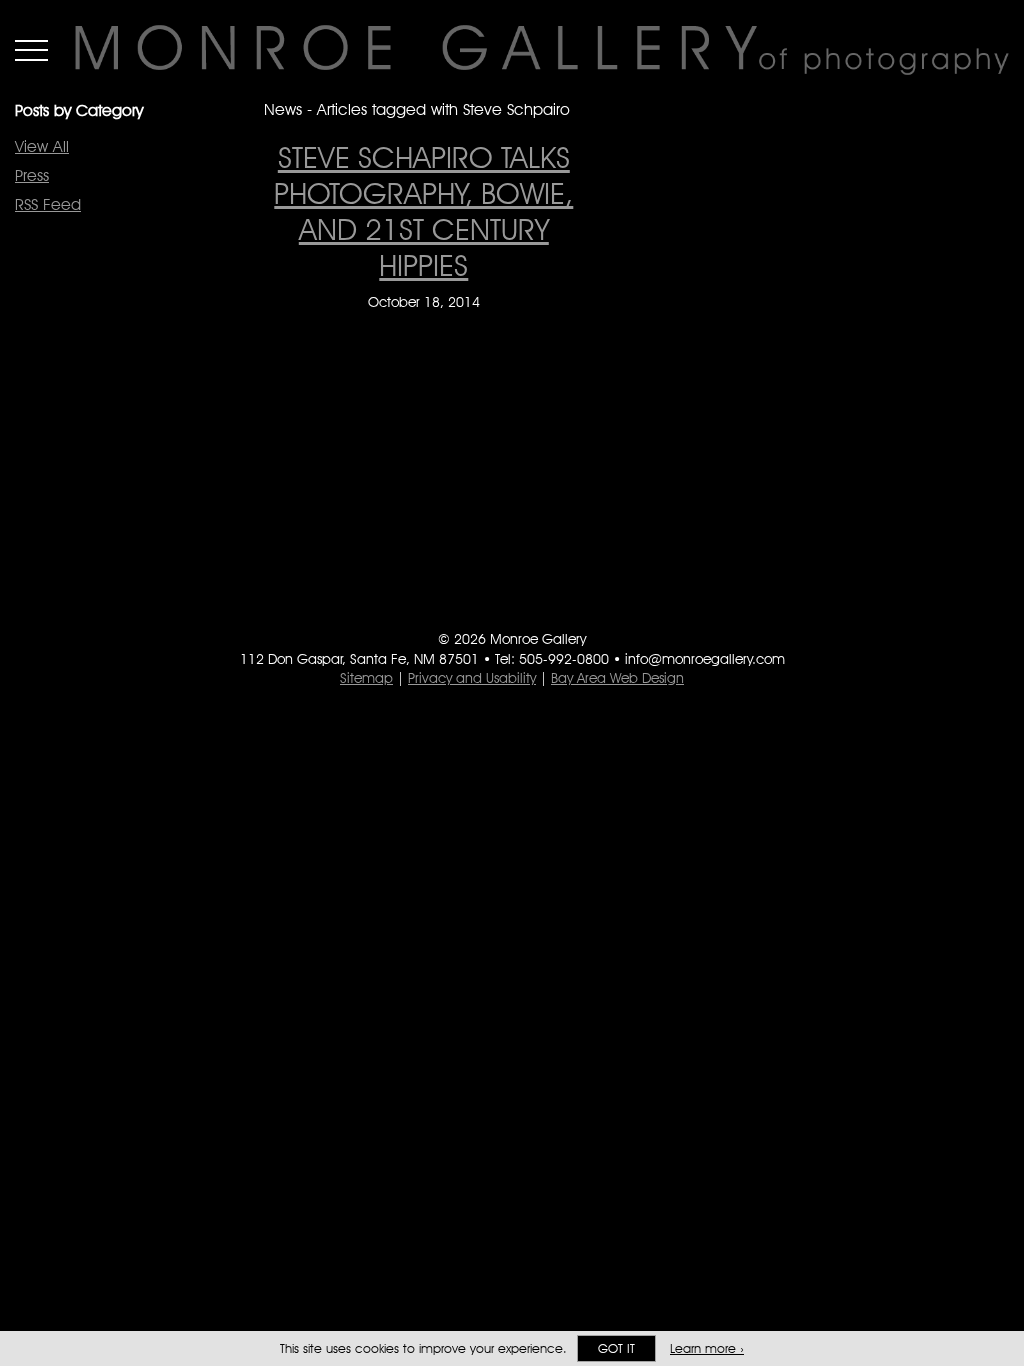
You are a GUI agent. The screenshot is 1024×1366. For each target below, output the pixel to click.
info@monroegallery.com (705, 659)
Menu (31, 50)
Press (32, 175)
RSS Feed (48, 204)
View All (42, 146)
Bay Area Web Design (617, 678)
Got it (616, 1348)
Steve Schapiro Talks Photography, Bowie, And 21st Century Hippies (423, 211)
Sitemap (366, 678)
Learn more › (707, 1348)
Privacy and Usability (472, 678)
